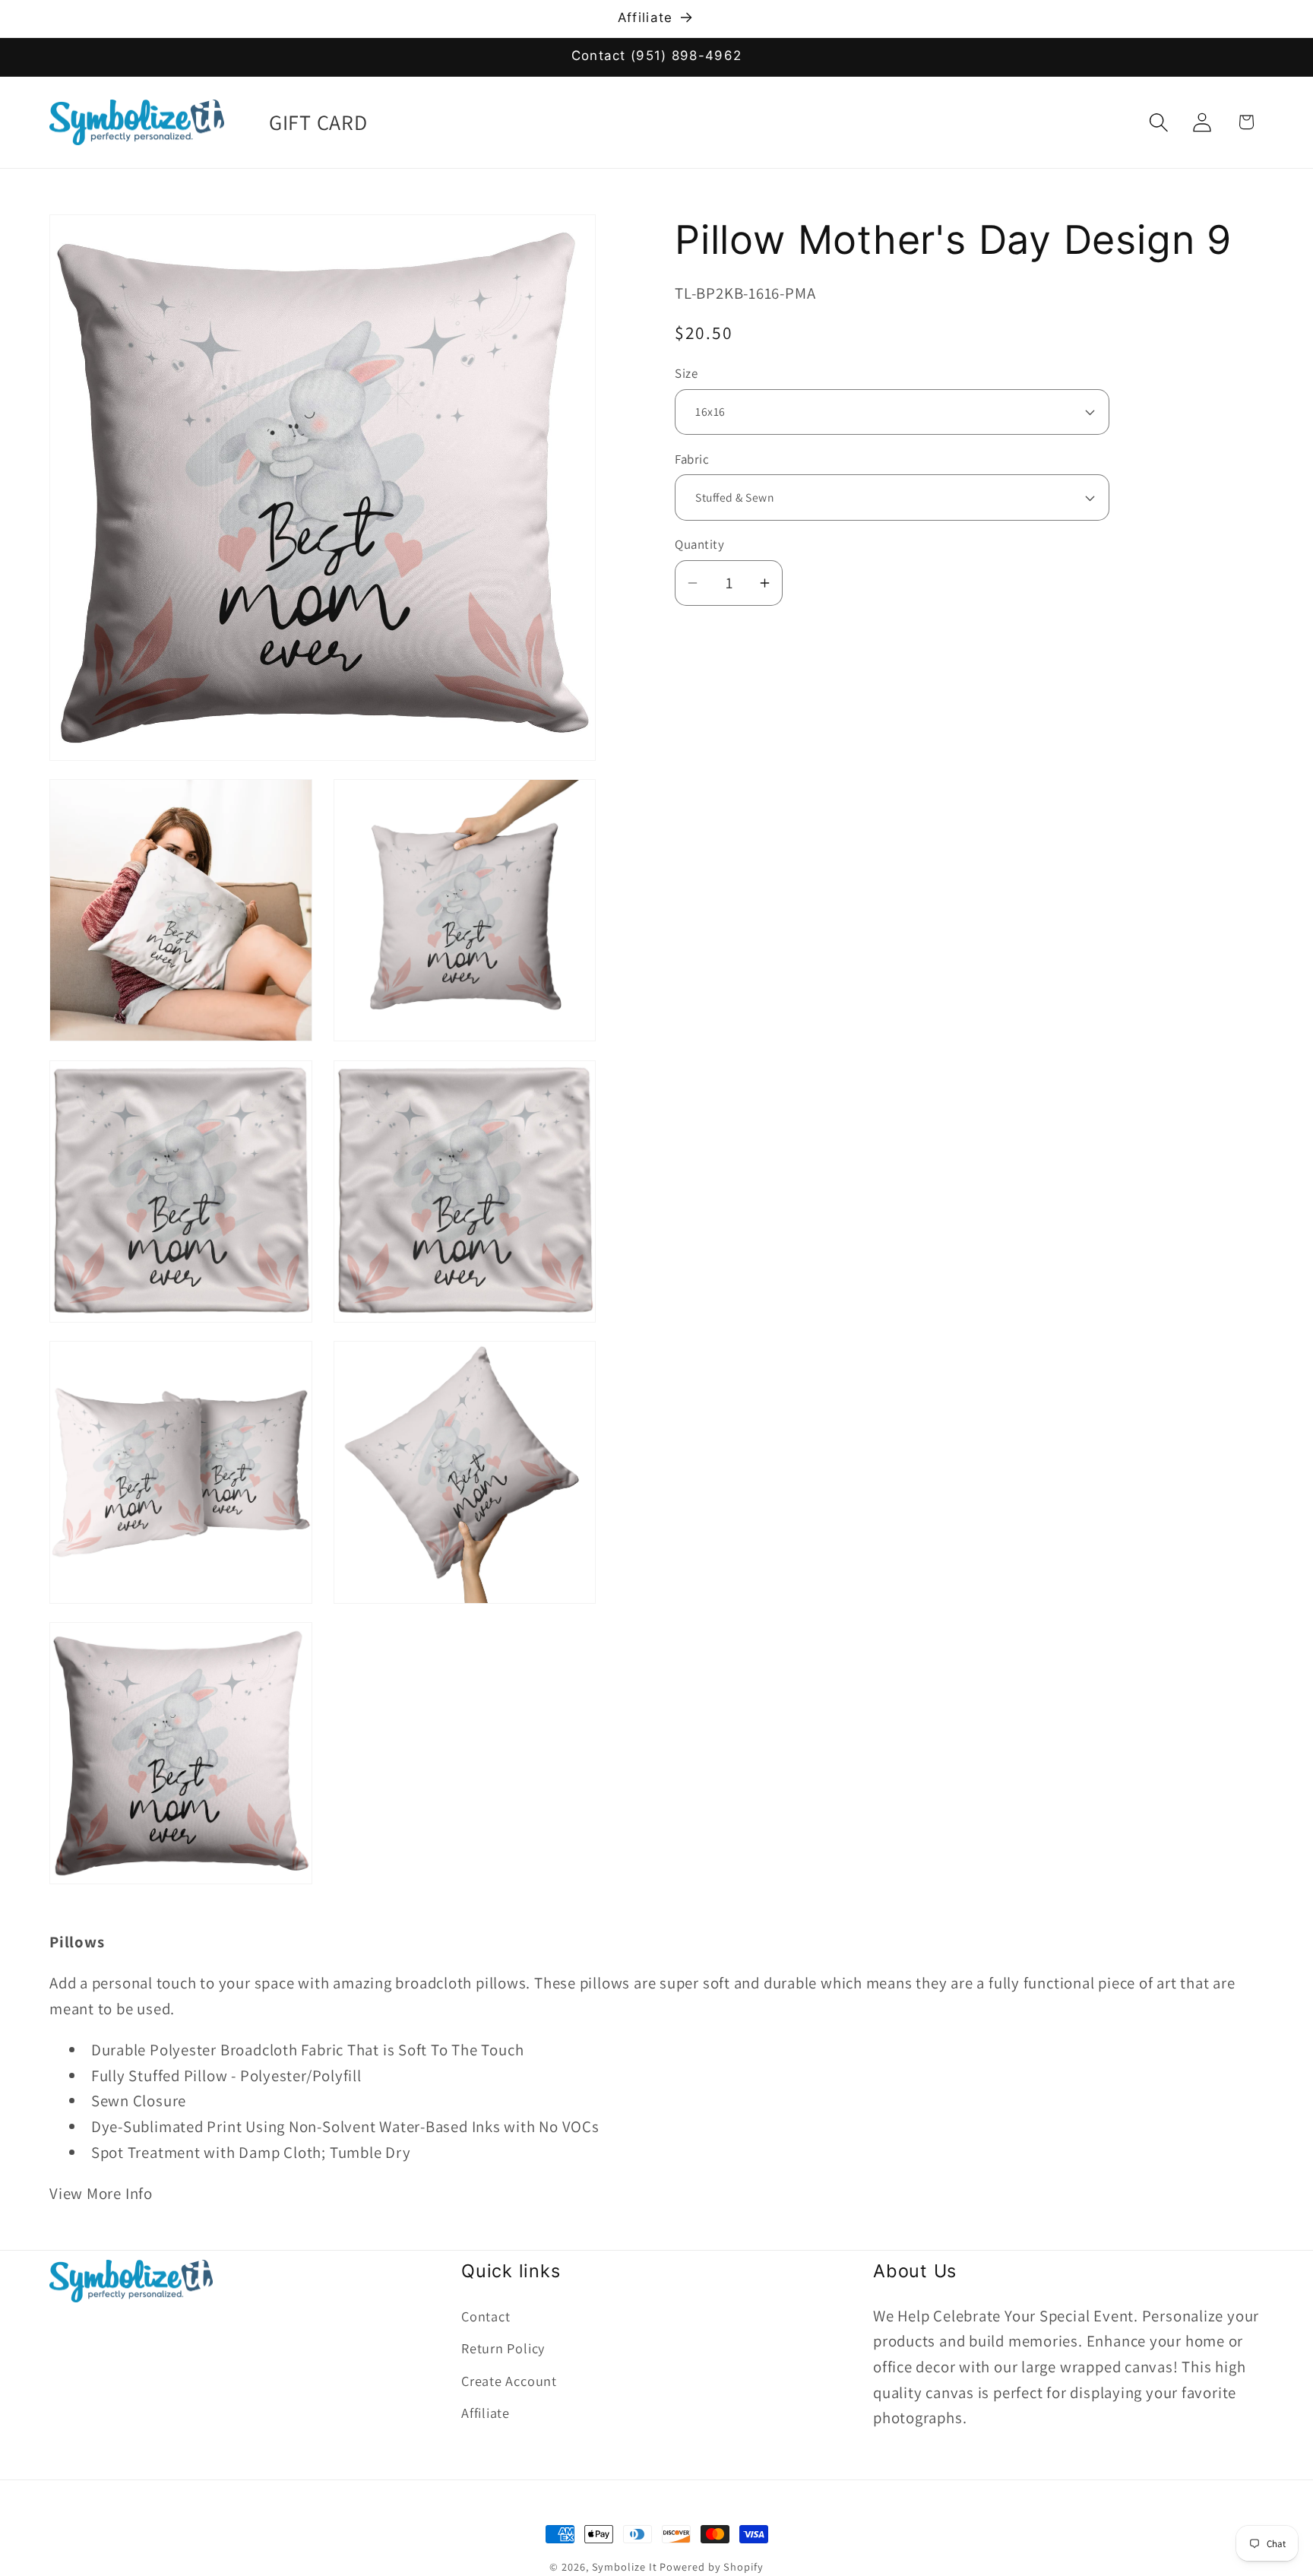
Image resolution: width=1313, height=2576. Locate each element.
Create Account (509, 2380)
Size (686, 374)
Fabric (692, 459)
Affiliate (486, 2412)
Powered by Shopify (711, 2566)
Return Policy (503, 2347)
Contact (486, 2315)
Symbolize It (625, 2566)
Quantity (699, 545)
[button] (1159, 122)
